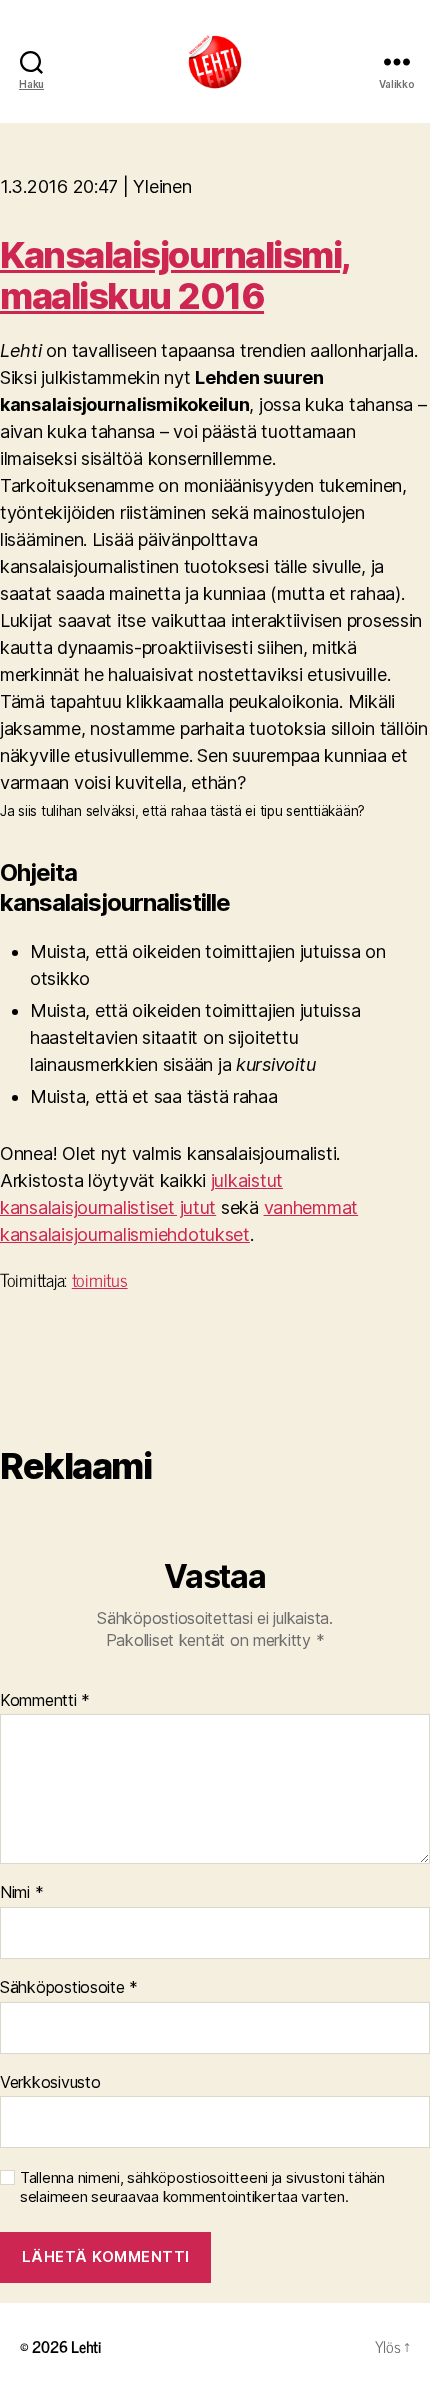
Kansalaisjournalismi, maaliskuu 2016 (175, 275)
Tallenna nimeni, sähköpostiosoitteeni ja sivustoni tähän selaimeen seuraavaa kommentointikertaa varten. (202, 2187)
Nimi (21, 1893)
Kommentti (45, 1701)
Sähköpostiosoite (69, 1988)
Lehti (86, 2346)
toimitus (100, 1279)
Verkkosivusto (50, 2083)
